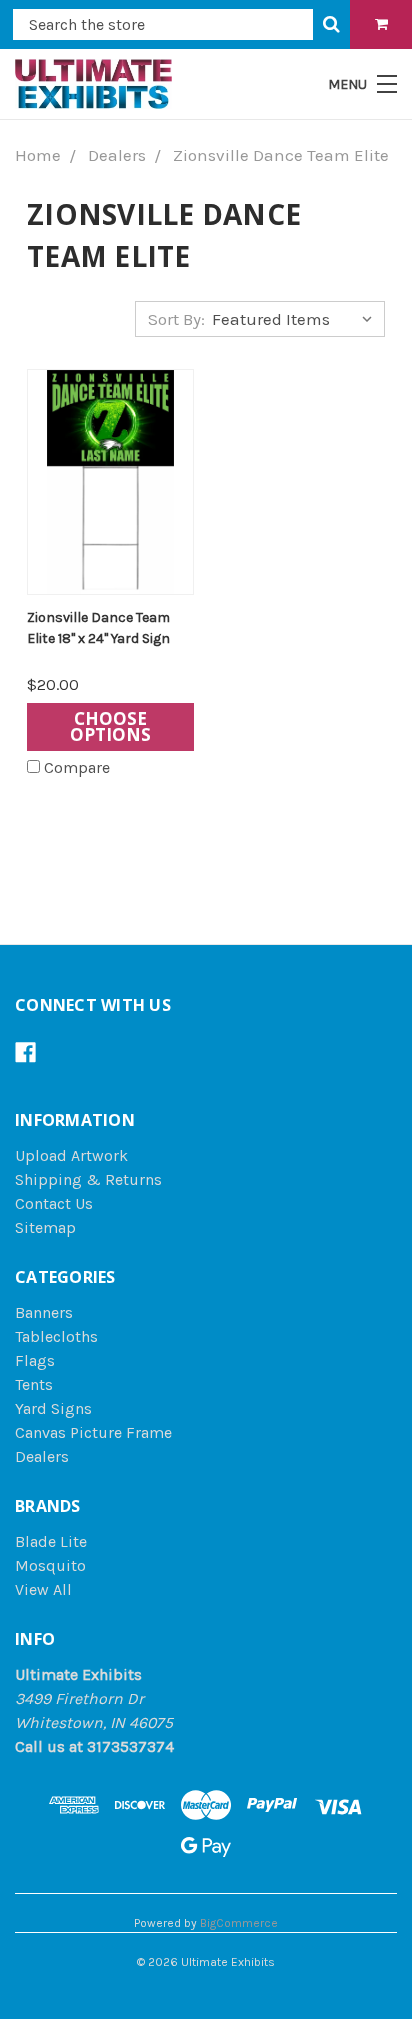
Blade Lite (51, 1541)
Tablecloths (56, 1336)
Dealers (42, 1456)
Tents (34, 1384)
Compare (77, 767)
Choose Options (110, 726)
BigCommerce (239, 1923)
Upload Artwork (71, 1155)
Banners (44, 1312)
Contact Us (54, 1203)
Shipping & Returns (88, 1179)
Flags (35, 1360)
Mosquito (50, 1565)
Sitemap (45, 1227)
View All (43, 1589)
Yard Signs (53, 1408)
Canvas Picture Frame (93, 1432)
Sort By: (176, 319)
